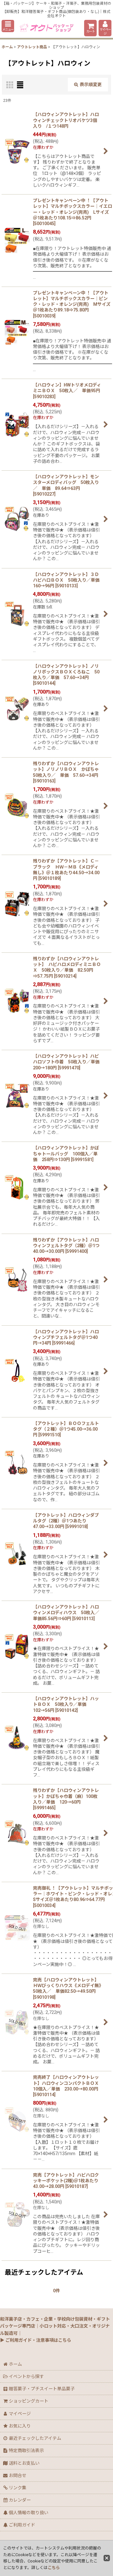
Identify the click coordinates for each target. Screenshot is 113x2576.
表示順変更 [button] (91, 84)
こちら (54, 2568)
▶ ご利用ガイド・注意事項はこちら (36, 2340)
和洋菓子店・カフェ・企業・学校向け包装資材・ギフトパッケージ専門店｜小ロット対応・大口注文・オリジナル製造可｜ (55, 2326)
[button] (8, 26)
